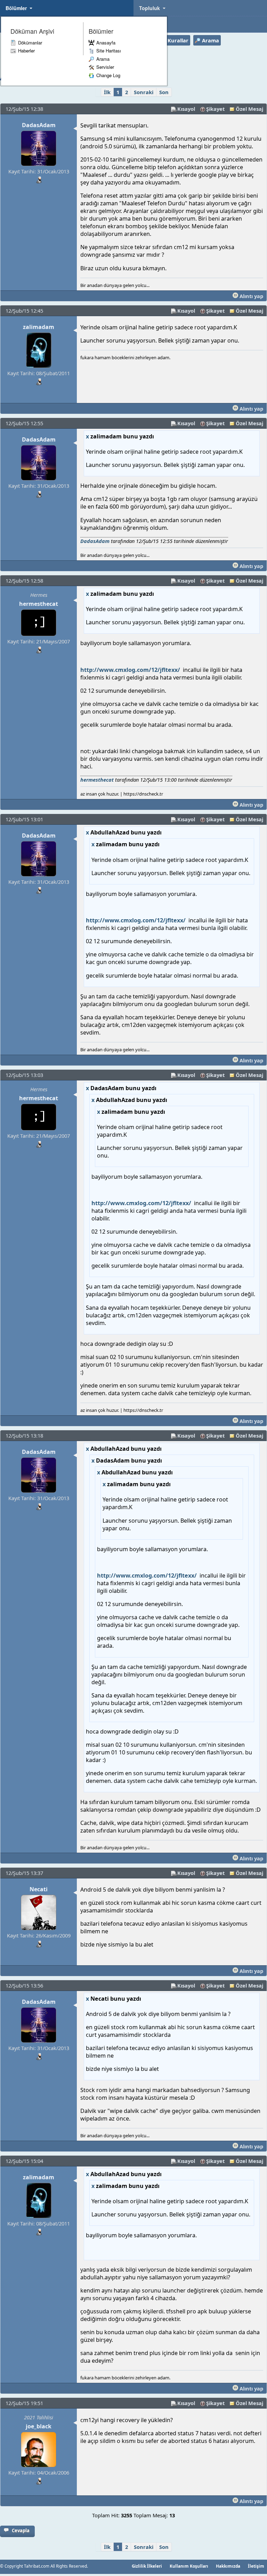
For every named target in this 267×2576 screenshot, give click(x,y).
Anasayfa (106, 43)
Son (164, 92)
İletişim (256, 2566)
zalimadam (39, 327)
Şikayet (215, 109)
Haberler (26, 51)
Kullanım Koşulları (189, 2566)
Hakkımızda (228, 2566)
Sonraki (144, 92)
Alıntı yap (251, 296)
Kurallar (178, 40)
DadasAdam (39, 125)
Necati (39, 1889)
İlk (107, 92)
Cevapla (21, 2530)
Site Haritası (109, 51)
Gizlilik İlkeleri (147, 2566)
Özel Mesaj (249, 109)
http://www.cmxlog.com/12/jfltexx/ (130, 670)
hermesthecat (39, 604)
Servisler (105, 67)
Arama (103, 59)
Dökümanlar (30, 43)
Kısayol (186, 109)
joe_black (39, 2426)
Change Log (108, 75)
